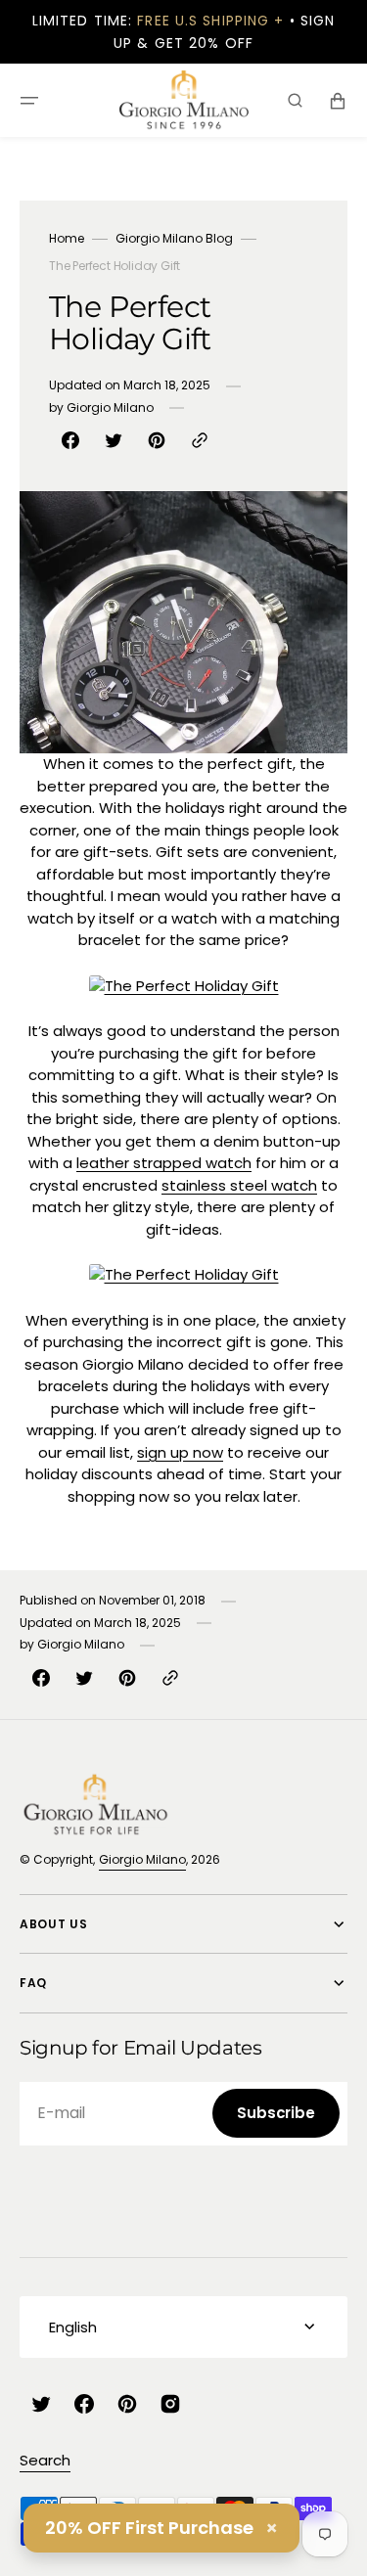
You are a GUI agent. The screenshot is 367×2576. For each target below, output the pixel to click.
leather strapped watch (164, 1163)
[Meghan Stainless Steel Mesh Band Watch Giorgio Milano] (184, 1274)
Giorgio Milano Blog (174, 238)
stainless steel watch (239, 1185)
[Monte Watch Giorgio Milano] (184, 986)
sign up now (180, 1452)
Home (67, 238)
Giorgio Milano (142, 1859)
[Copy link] (200, 440)
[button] (29, 101)
